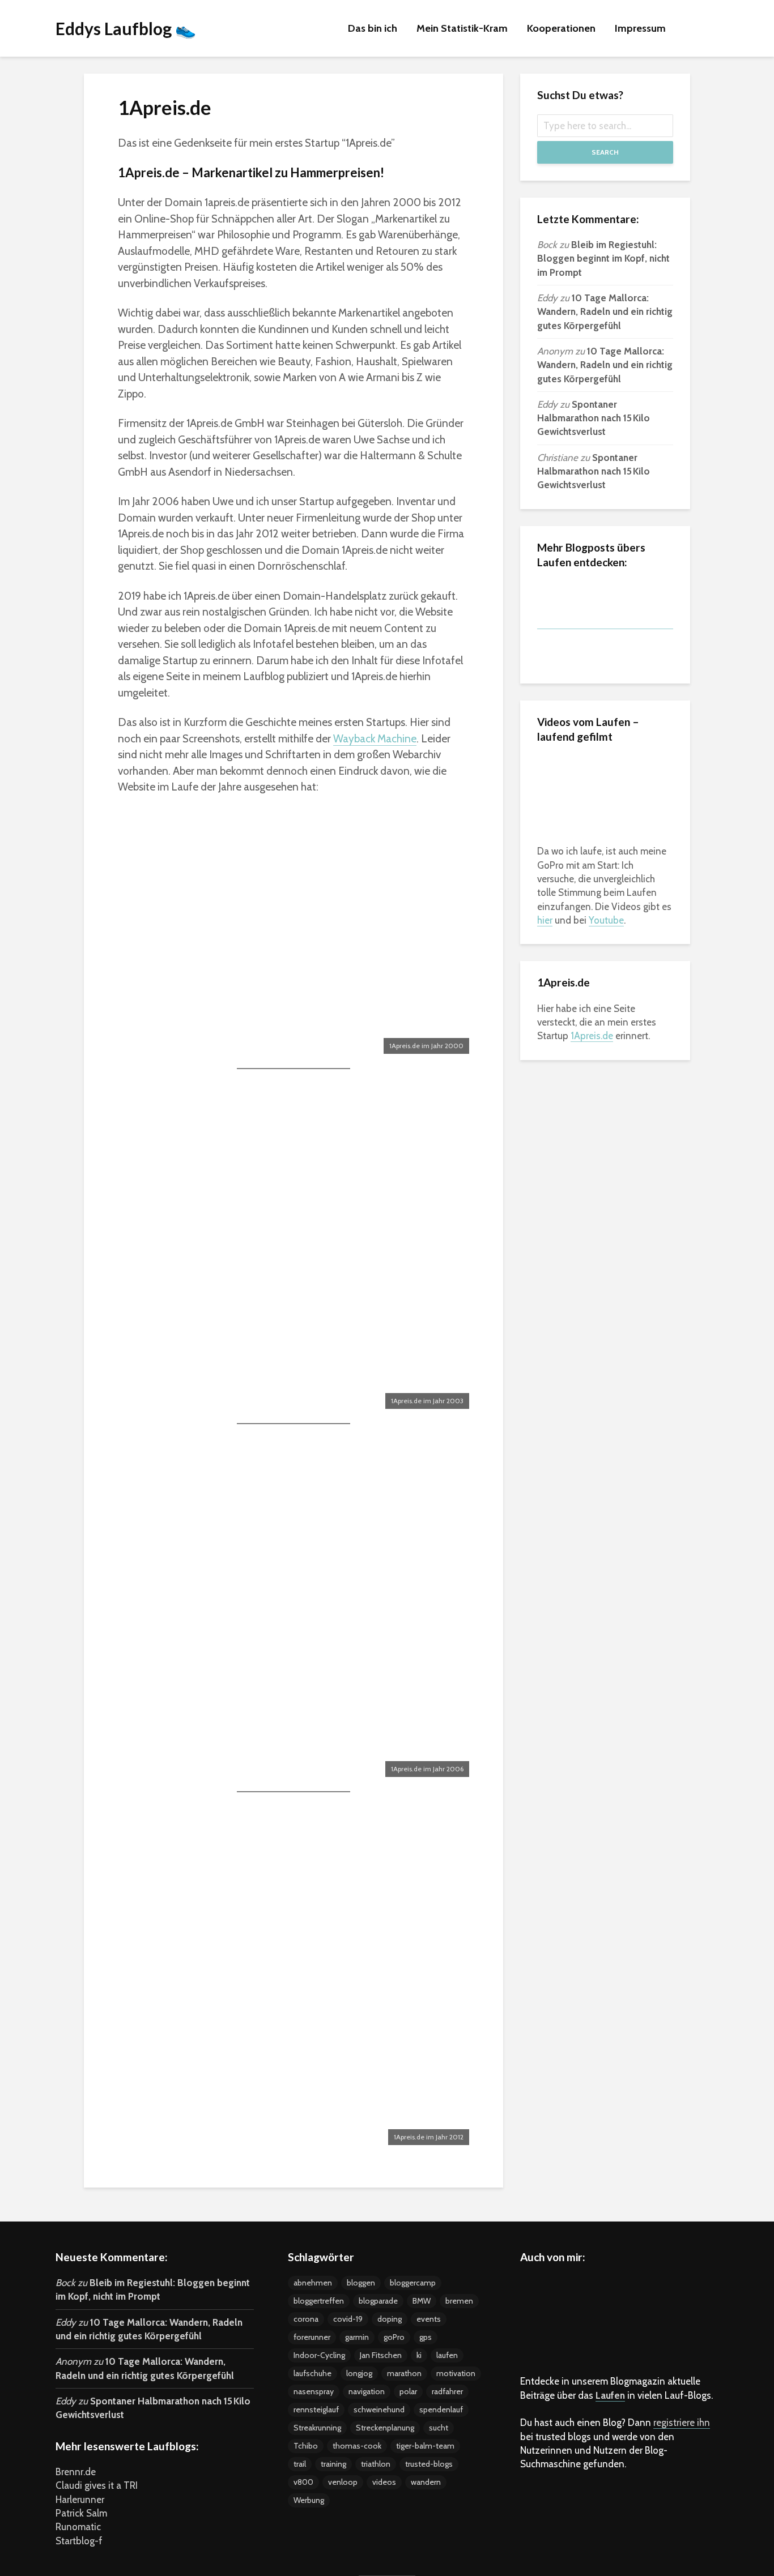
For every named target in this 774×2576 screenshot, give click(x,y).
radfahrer (447, 2391)
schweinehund (379, 2410)
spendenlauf (441, 2410)
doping (390, 2319)
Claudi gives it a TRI (97, 2485)
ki (419, 2355)
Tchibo (306, 2446)
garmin (357, 2337)
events (429, 2319)
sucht (439, 2428)
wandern (426, 2482)
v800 (303, 2482)
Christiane (558, 458)
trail (300, 2464)
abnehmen (313, 2283)
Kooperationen (561, 28)
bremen (459, 2301)
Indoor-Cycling (319, 2355)
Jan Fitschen (381, 2355)
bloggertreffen (319, 2301)
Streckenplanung (385, 2428)
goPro (394, 2337)
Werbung (309, 2500)
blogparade (378, 2301)
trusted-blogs (429, 2464)
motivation (456, 2373)
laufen (447, 2355)
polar (408, 2391)
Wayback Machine (375, 739)
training (333, 2464)
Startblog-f (79, 2541)
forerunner (312, 2337)
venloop (343, 2482)
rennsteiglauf (316, 2410)
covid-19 (348, 2319)
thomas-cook (357, 2446)
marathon (404, 2373)
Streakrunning (317, 2428)
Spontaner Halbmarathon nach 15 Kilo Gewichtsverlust (594, 418)
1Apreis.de (592, 1036)
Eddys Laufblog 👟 (126, 28)
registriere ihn (682, 2423)
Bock (547, 245)
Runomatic (78, 2527)
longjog (359, 2373)
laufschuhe (312, 2373)
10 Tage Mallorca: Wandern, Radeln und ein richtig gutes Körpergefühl (605, 312)
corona (306, 2319)
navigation (367, 2391)
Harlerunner (80, 2500)
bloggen (361, 2283)
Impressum (640, 28)
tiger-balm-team (425, 2446)
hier (545, 920)
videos (384, 2482)
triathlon (376, 2464)
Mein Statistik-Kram (462, 28)
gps (426, 2337)
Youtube (606, 920)
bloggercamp (413, 2283)
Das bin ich (373, 28)
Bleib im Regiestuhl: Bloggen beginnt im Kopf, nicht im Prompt (603, 259)
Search (605, 152)
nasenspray (314, 2391)
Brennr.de (76, 2472)
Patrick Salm (81, 2513)
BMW (422, 2301)
